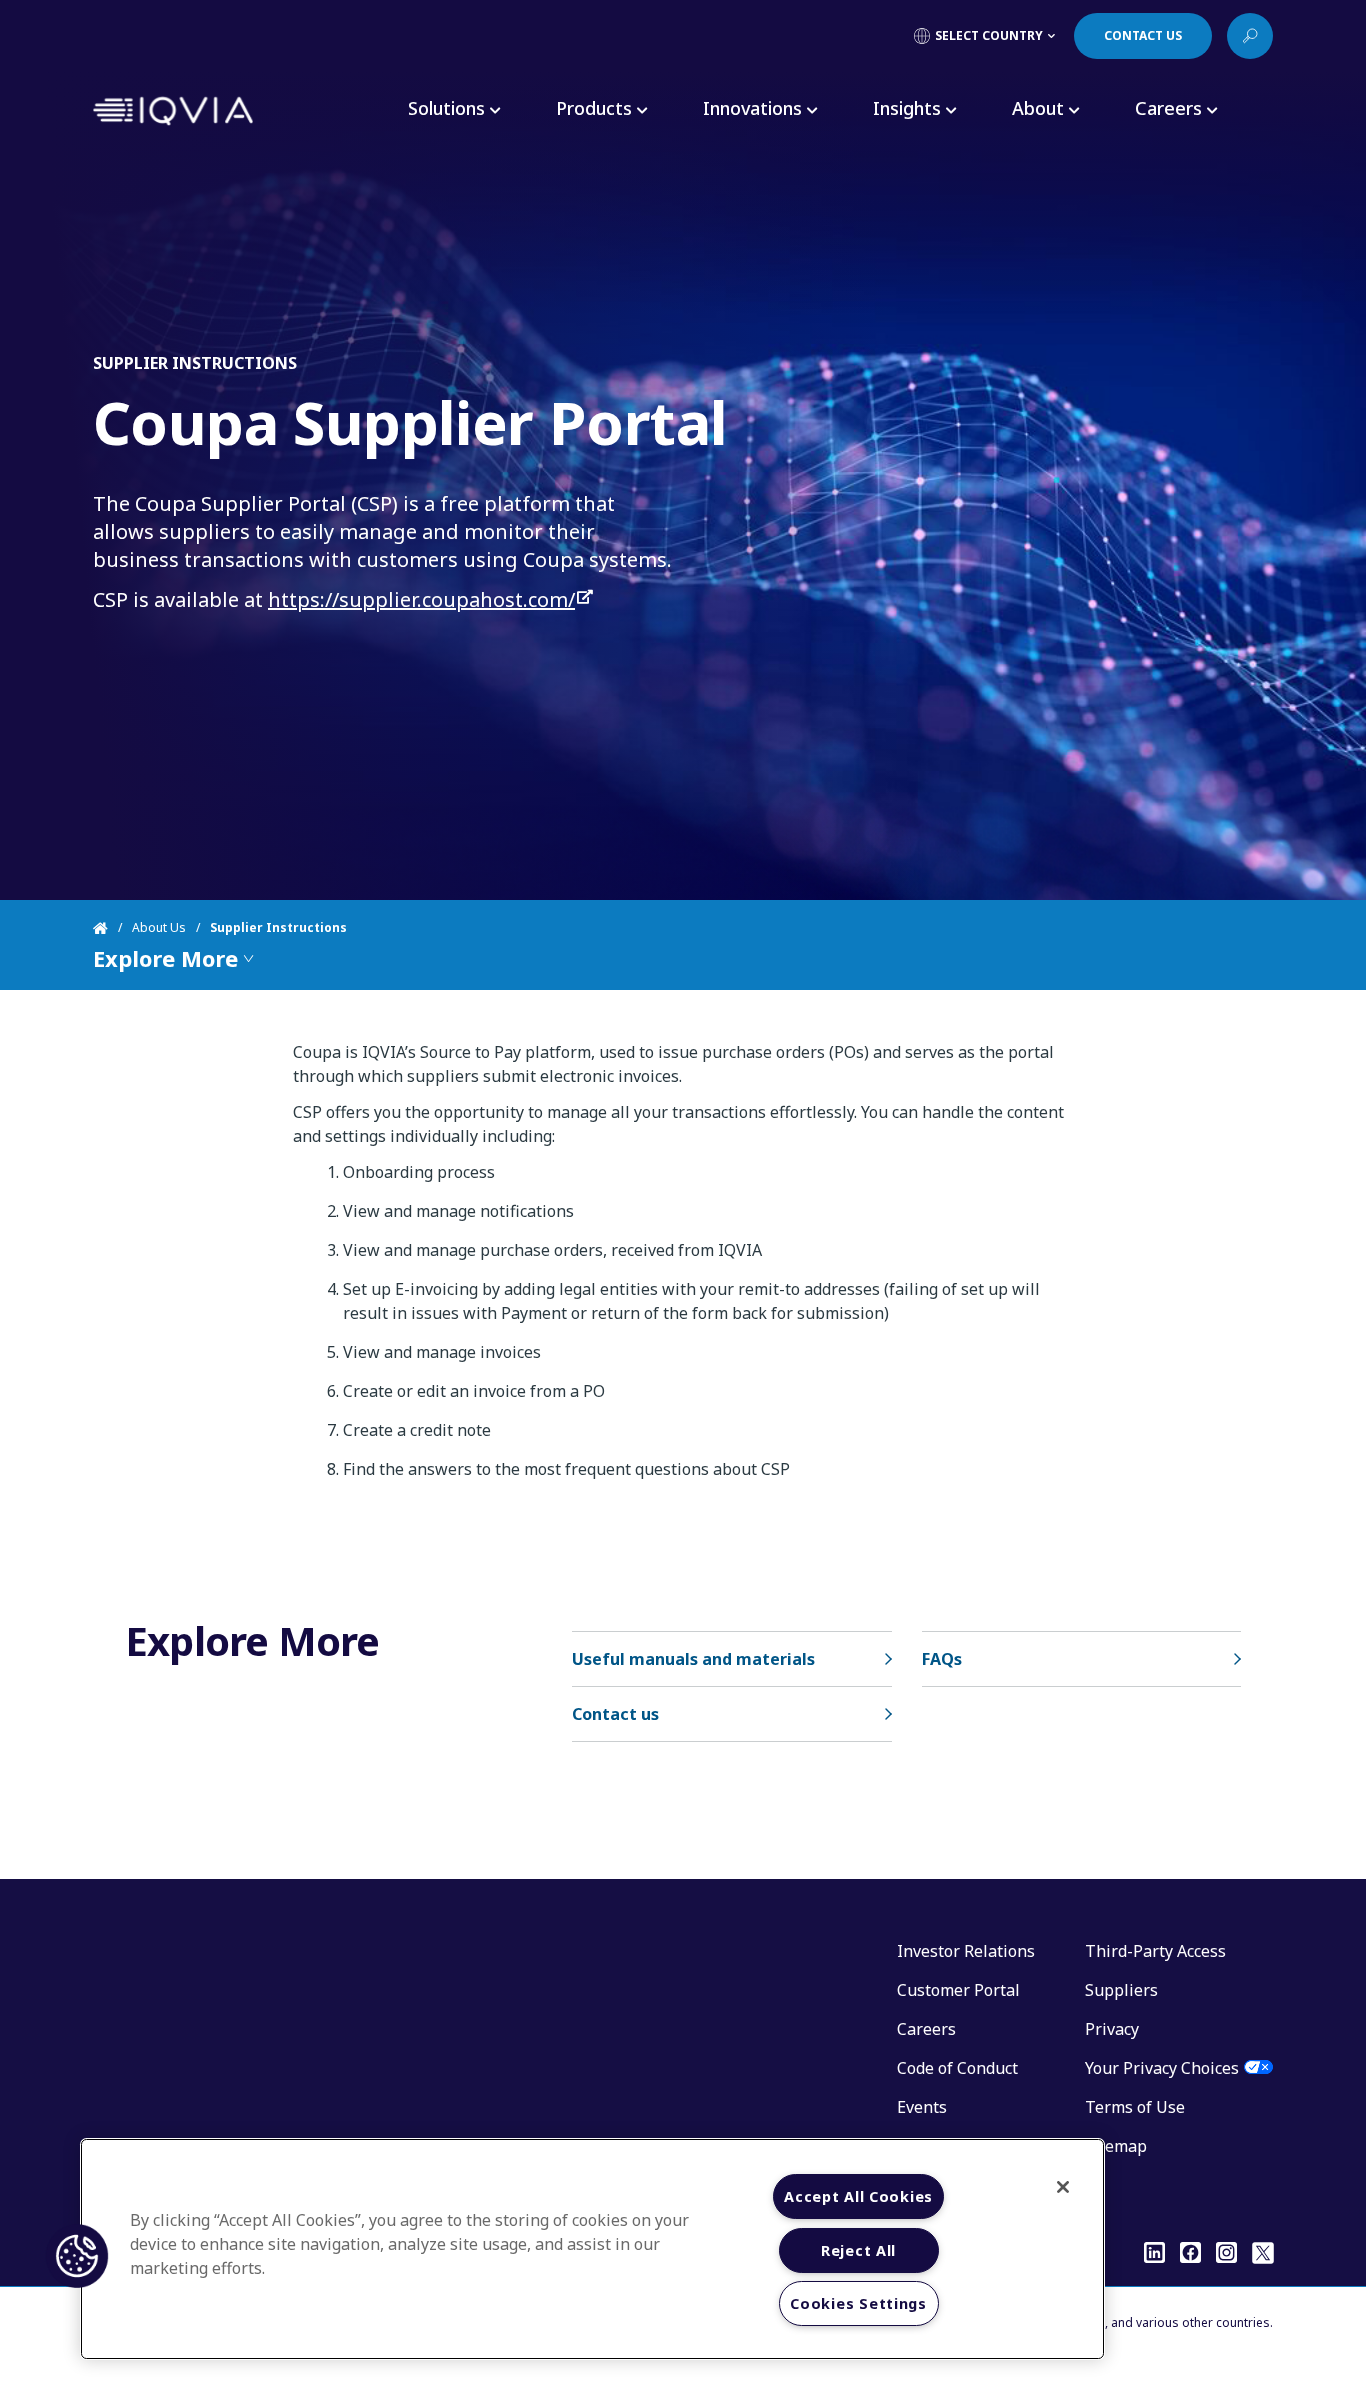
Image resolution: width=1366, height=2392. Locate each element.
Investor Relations (966, 1951)
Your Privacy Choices (1162, 2068)
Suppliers (1121, 1990)
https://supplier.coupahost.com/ (421, 599)
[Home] (112, 928)
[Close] (1063, 2187)
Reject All (858, 2250)
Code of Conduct (957, 2068)
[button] (77, 2256)
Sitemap (1116, 2146)
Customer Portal (958, 1990)
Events (922, 2107)
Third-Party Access (1155, 1951)
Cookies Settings (858, 2303)
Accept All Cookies (858, 2196)
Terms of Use (1135, 2107)
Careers (926, 2029)
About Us (159, 927)
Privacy (1112, 2029)
